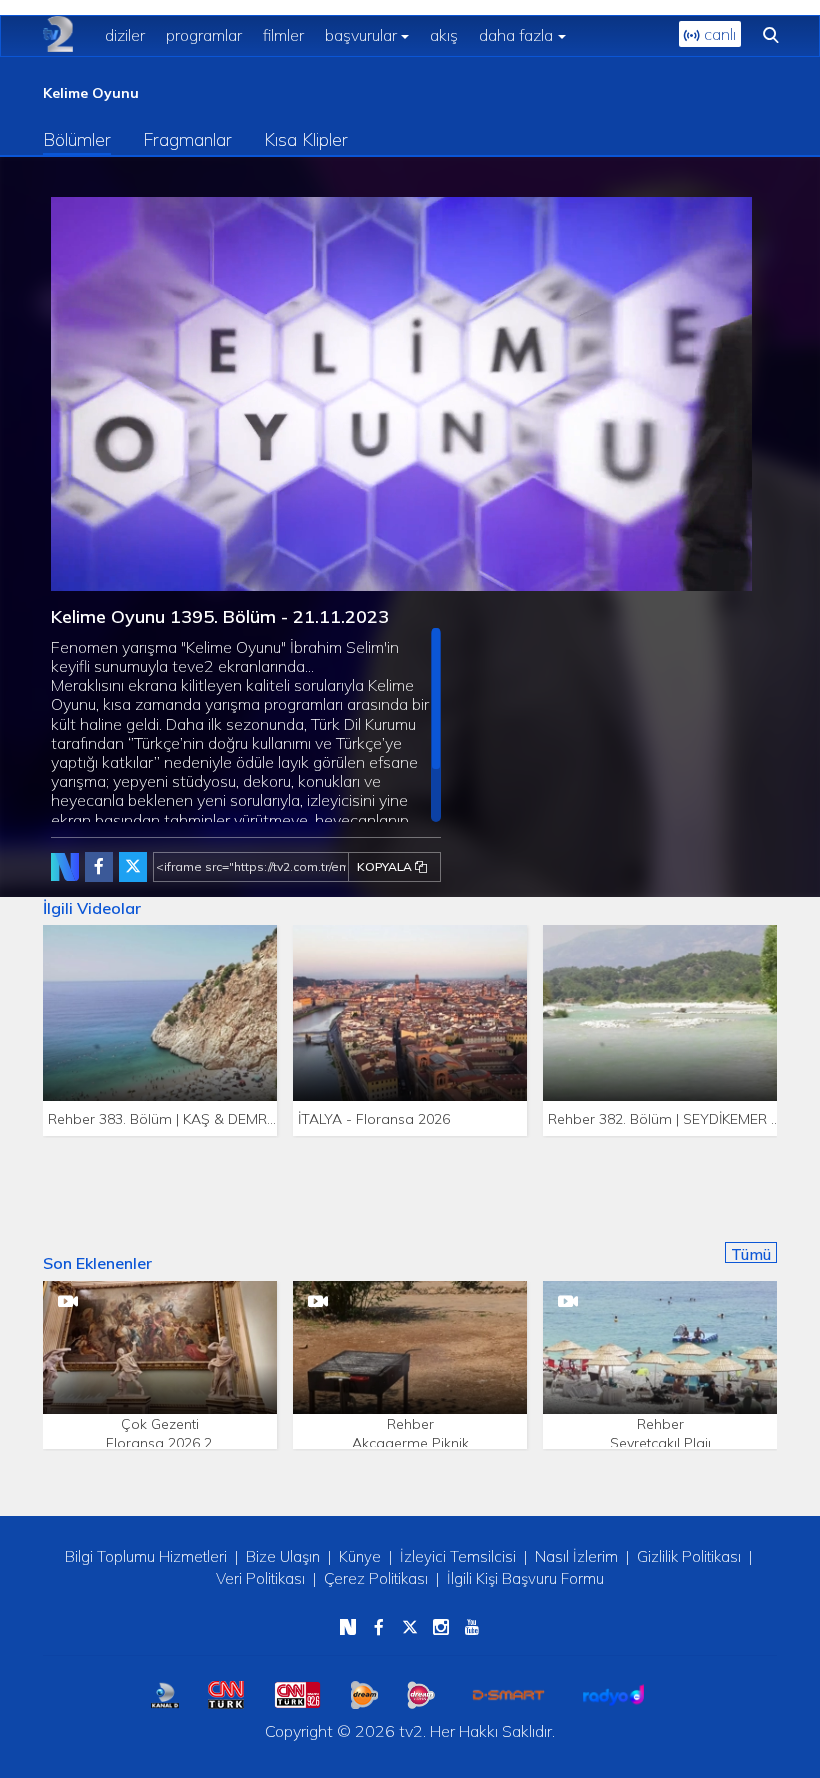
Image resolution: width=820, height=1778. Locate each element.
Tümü (751, 1254)
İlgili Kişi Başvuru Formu (525, 1578)
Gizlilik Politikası (689, 1556)
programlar (204, 35)
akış (444, 35)
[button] (111, 576)
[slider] (459, 576)
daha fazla (516, 35)
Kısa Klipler (306, 139)
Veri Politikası (260, 1578)
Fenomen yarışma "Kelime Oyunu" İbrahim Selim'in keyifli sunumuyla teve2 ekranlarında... (240, 729)
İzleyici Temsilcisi (458, 1556)
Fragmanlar (187, 139)
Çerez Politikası (376, 1578)
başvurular (361, 35)
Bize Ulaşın (283, 1556)
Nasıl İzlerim (576, 1556)
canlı (718, 34)
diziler (125, 35)
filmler (283, 35)
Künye (360, 1556)
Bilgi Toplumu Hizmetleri (146, 1556)
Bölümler (77, 139)
